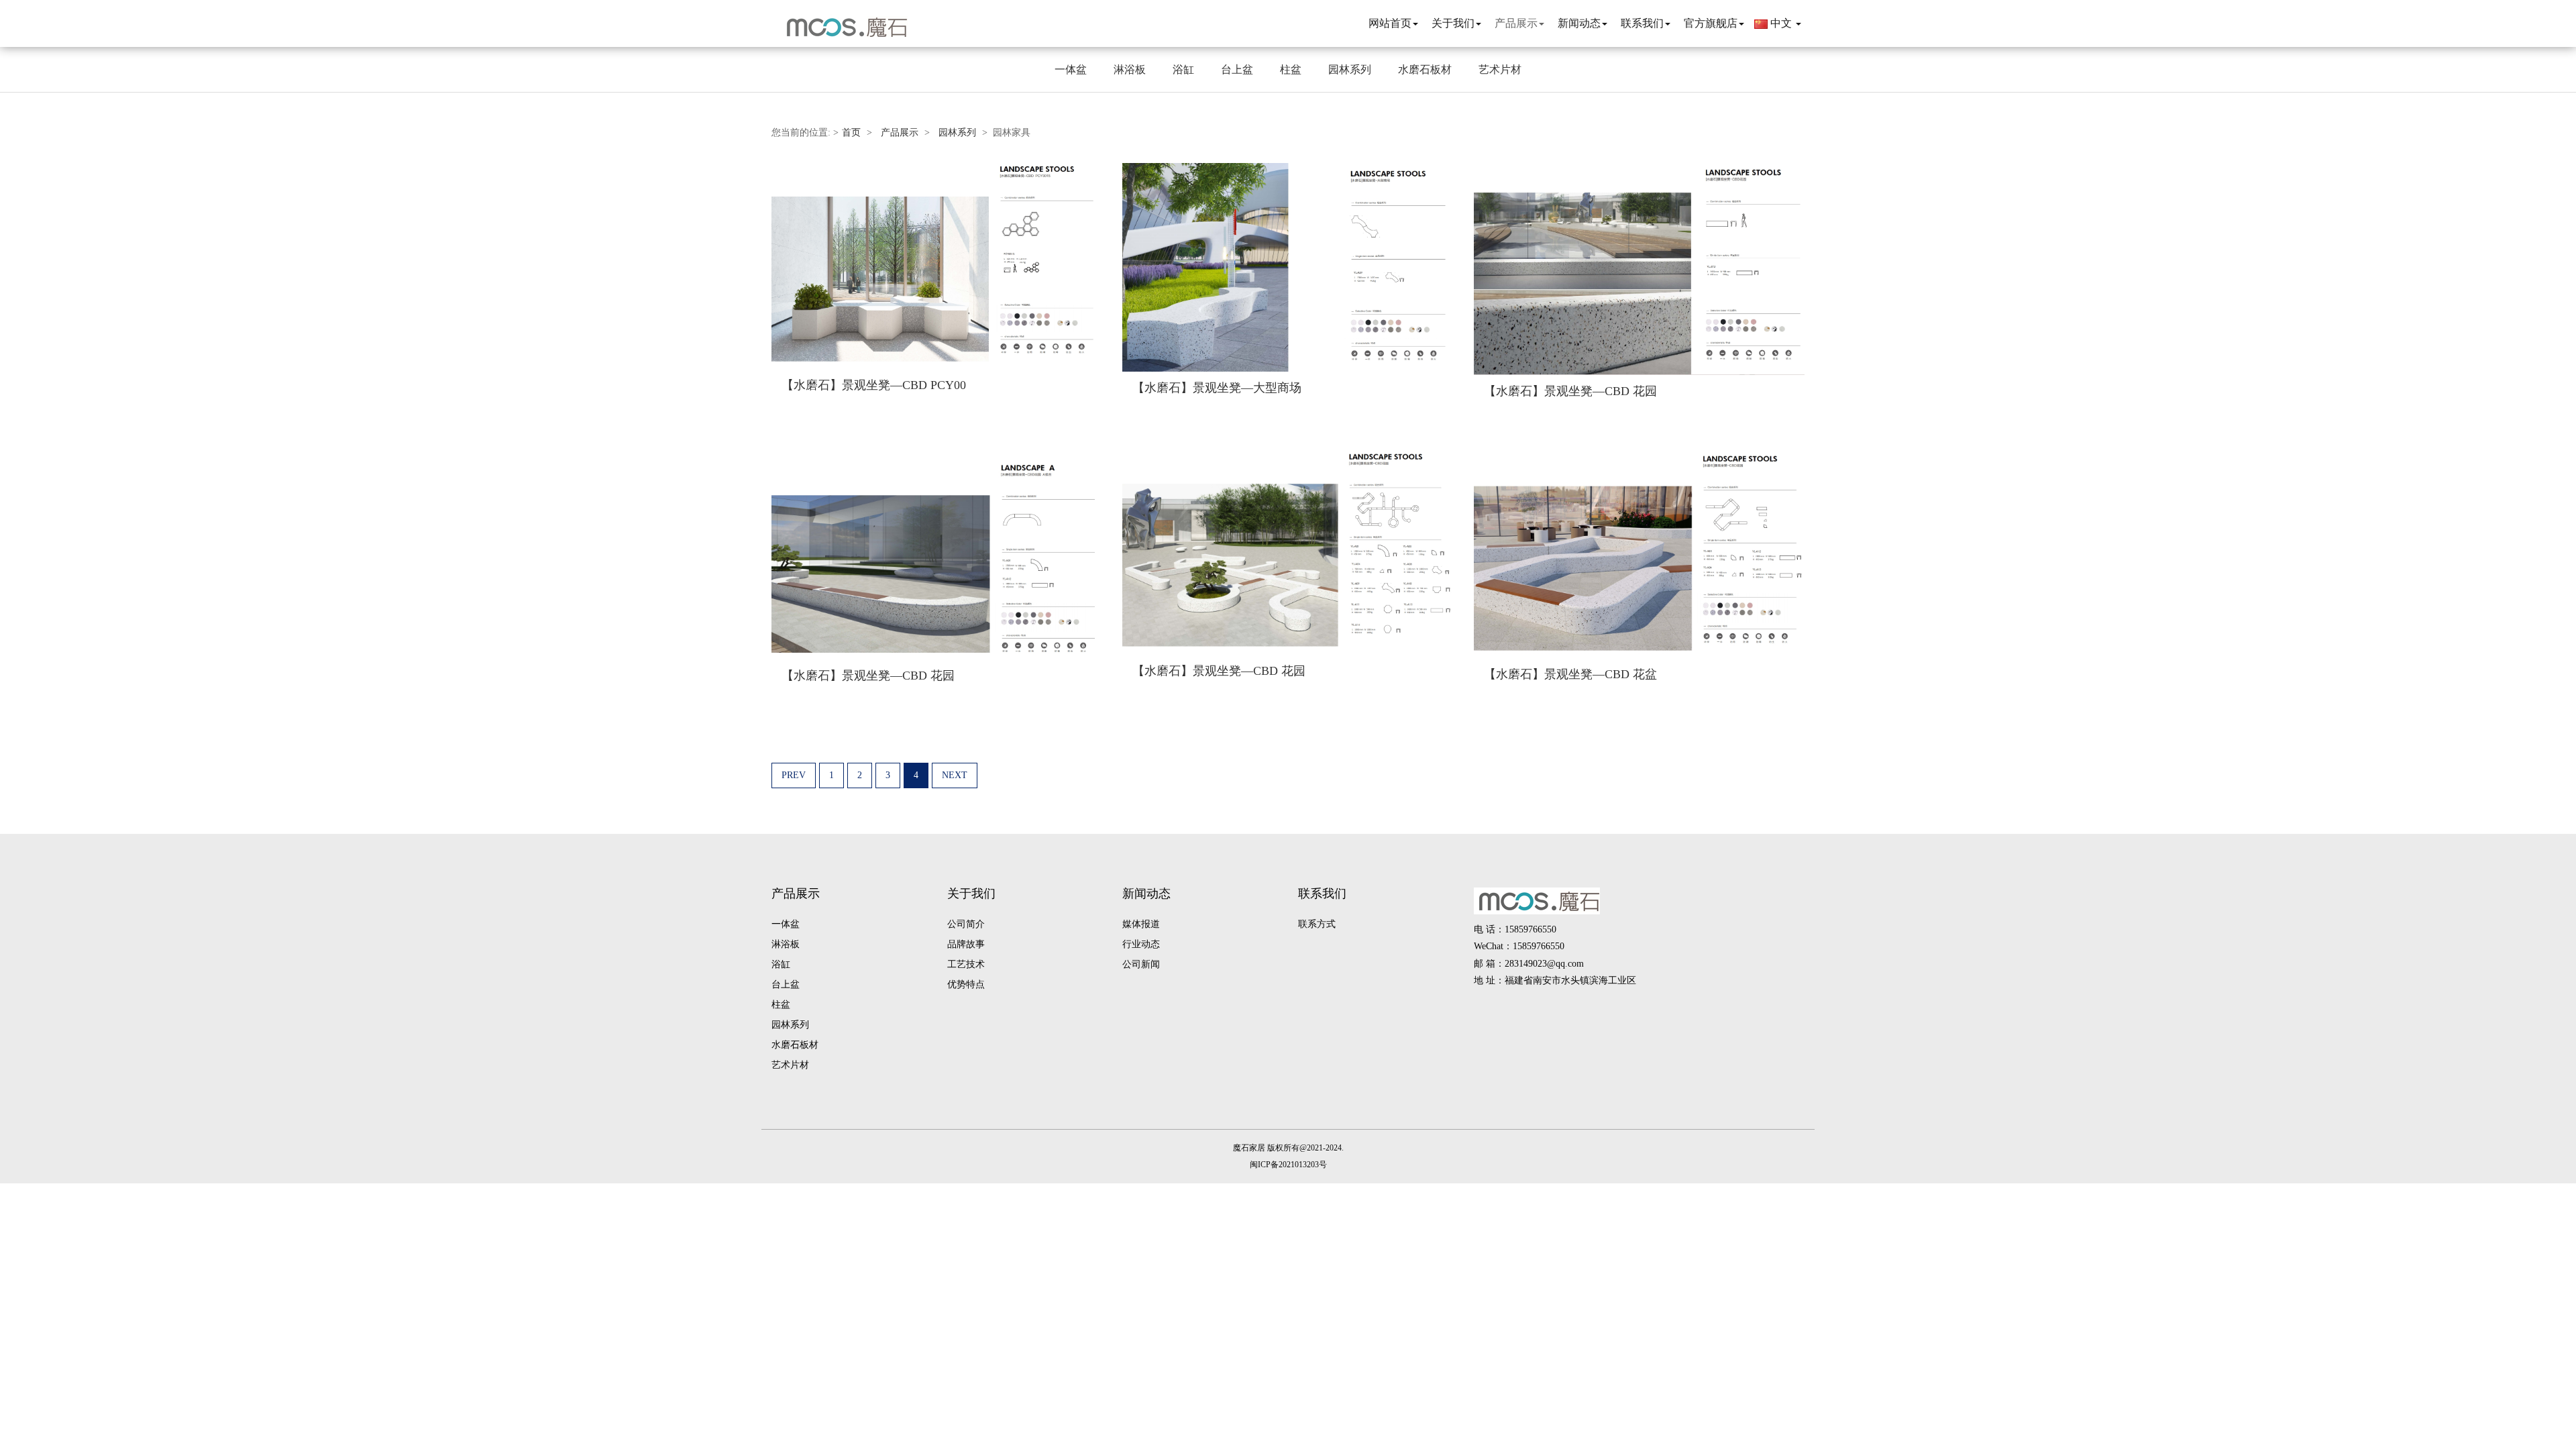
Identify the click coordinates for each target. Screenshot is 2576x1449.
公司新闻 (1141, 964)
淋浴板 (1130, 69)
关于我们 (971, 894)
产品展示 (900, 132)
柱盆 (1291, 69)
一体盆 (1071, 69)
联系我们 (1322, 894)
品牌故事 (966, 944)
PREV (794, 775)
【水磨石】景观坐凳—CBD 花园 (1570, 391)
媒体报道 (1141, 924)
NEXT (955, 775)
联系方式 (1317, 924)
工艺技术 (966, 964)
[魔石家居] (842, 27)
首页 (851, 132)
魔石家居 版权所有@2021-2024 (1287, 1148)
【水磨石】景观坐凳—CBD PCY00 (874, 385)
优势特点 (966, 984)
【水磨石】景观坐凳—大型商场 (1217, 388)
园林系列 (1350, 69)
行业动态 (1141, 944)
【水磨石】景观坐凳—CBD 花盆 (1570, 674)
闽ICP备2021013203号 (1288, 1165)
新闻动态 (1146, 894)
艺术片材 (1500, 69)
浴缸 (1183, 69)
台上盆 (1237, 69)
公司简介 (966, 924)
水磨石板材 (1425, 69)
